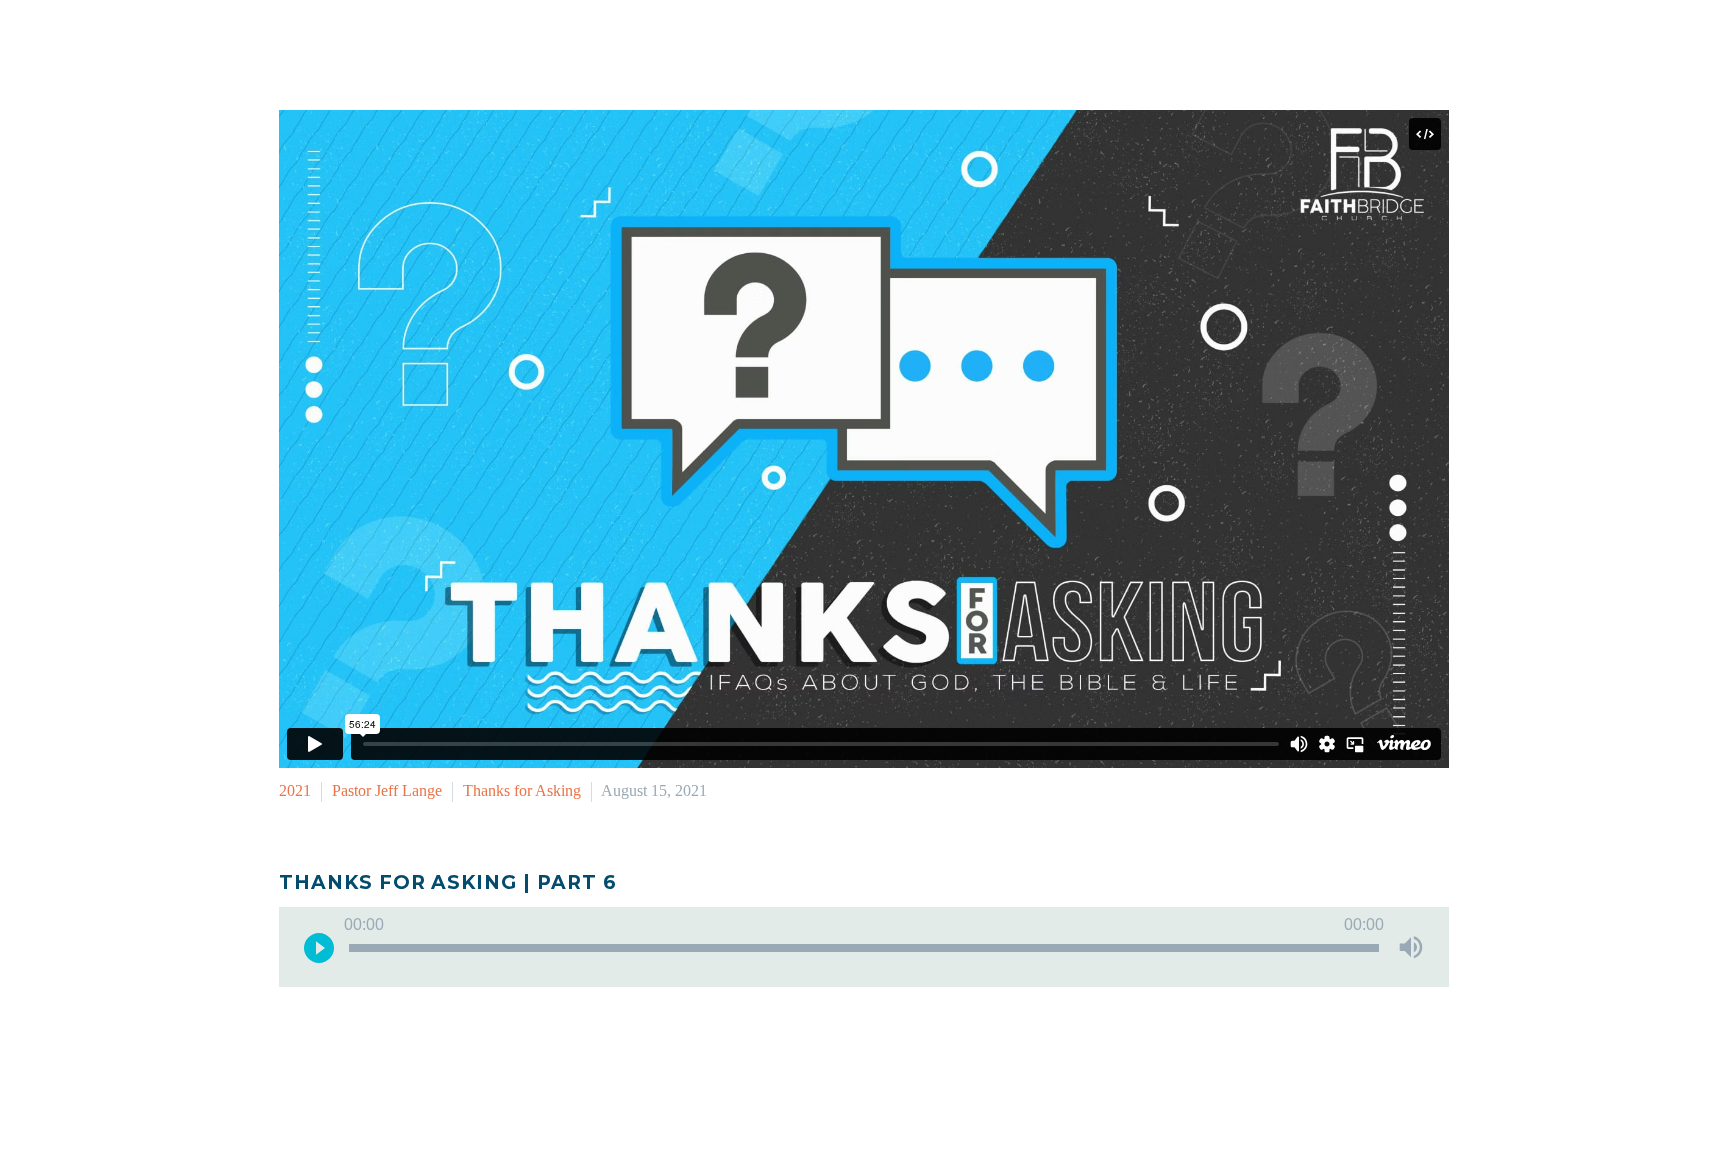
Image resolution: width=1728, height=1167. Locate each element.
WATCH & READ (1203, 44)
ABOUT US (1340, 44)
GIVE (1434, 44)
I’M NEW (928, 44)
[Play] (319, 947)
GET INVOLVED (1051, 44)
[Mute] (1411, 947)
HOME (839, 44)
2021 (295, 790)
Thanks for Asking (522, 790)
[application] (864, 947)
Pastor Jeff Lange (387, 790)
